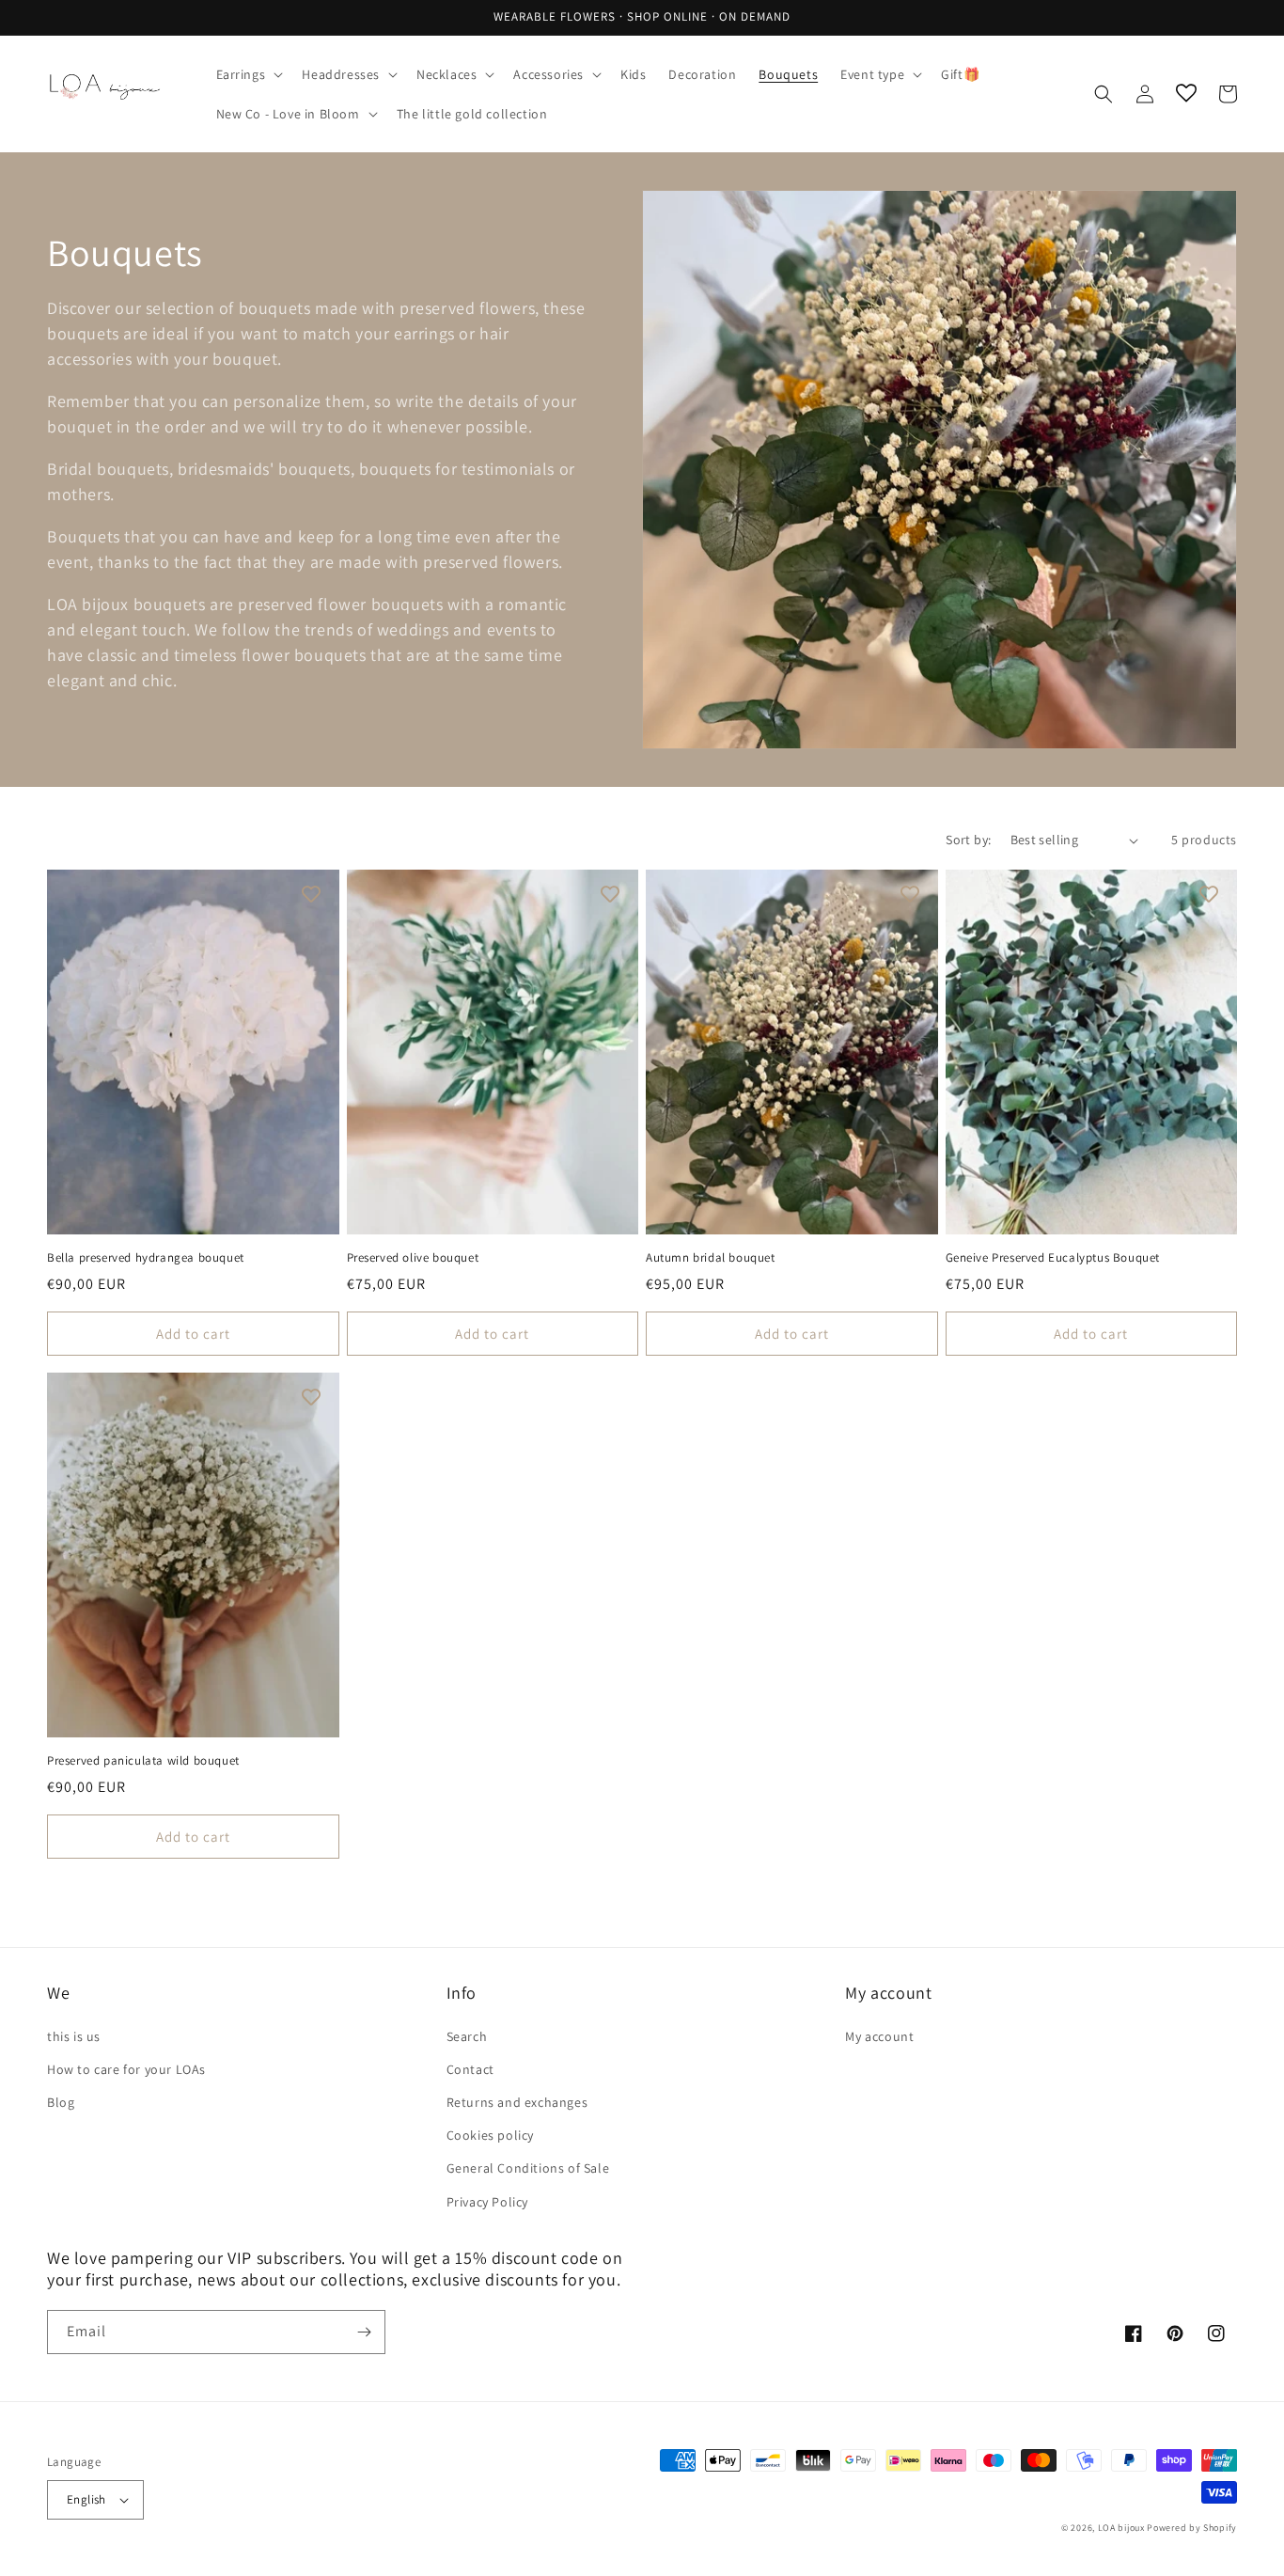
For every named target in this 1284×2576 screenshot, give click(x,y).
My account (879, 2036)
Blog (61, 2102)
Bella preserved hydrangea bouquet (146, 1258)
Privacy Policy (487, 2202)
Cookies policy (490, 2135)
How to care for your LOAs (126, 2069)
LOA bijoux (1123, 2528)
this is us (74, 2036)
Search (467, 2036)
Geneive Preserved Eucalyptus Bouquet (1053, 1258)
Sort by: (968, 840)
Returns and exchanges (517, 2102)
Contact (470, 2069)
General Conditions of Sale (528, 2168)
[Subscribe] (364, 2332)
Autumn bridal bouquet (711, 1258)
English (86, 2499)
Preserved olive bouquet (413, 1258)
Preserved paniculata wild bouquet (143, 1761)
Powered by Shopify (1192, 2528)
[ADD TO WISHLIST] (311, 893)
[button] (248, 74)
